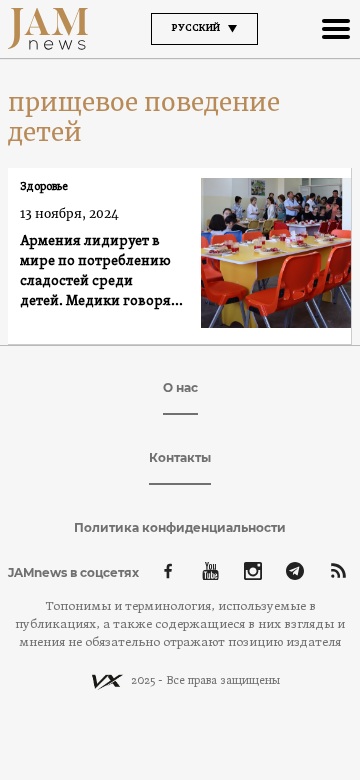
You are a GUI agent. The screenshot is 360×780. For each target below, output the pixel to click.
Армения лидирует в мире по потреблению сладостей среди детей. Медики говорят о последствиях (104, 272)
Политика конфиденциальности (180, 527)
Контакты (180, 457)
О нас (180, 387)
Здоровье (44, 187)
